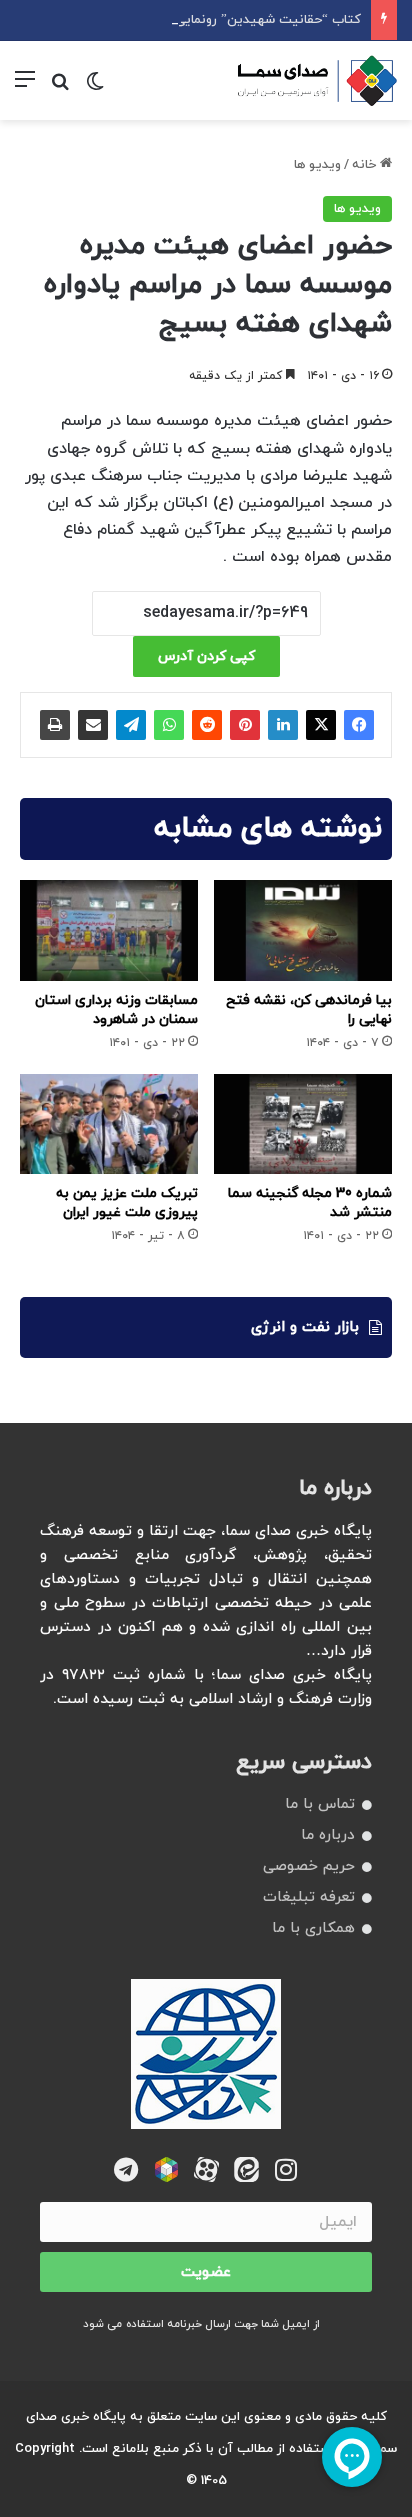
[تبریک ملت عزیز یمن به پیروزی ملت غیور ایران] (109, 1124)
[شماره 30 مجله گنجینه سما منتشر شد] (303, 1124)
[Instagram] (286, 2169)
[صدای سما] (317, 80)
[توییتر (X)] (321, 725)
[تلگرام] (131, 725)
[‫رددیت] (207, 725)
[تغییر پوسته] (95, 87)
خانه (366, 165)
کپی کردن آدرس (206, 656)
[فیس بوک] (359, 725)
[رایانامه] (93, 725)
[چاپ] (55, 725)
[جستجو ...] (60, 87)
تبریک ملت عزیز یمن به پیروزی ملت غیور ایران (127, 1203)
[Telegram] (126, 2169)
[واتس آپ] (169, 725)
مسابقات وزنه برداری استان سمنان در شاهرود (116, 1010)
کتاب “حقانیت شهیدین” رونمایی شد (257, 20)
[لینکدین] (283, 725)
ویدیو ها (317, 165)
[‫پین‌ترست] (245, 725)
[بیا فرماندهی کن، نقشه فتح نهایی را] (303, 930)
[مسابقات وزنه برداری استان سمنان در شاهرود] (109, 930)
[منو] (25, 87)
